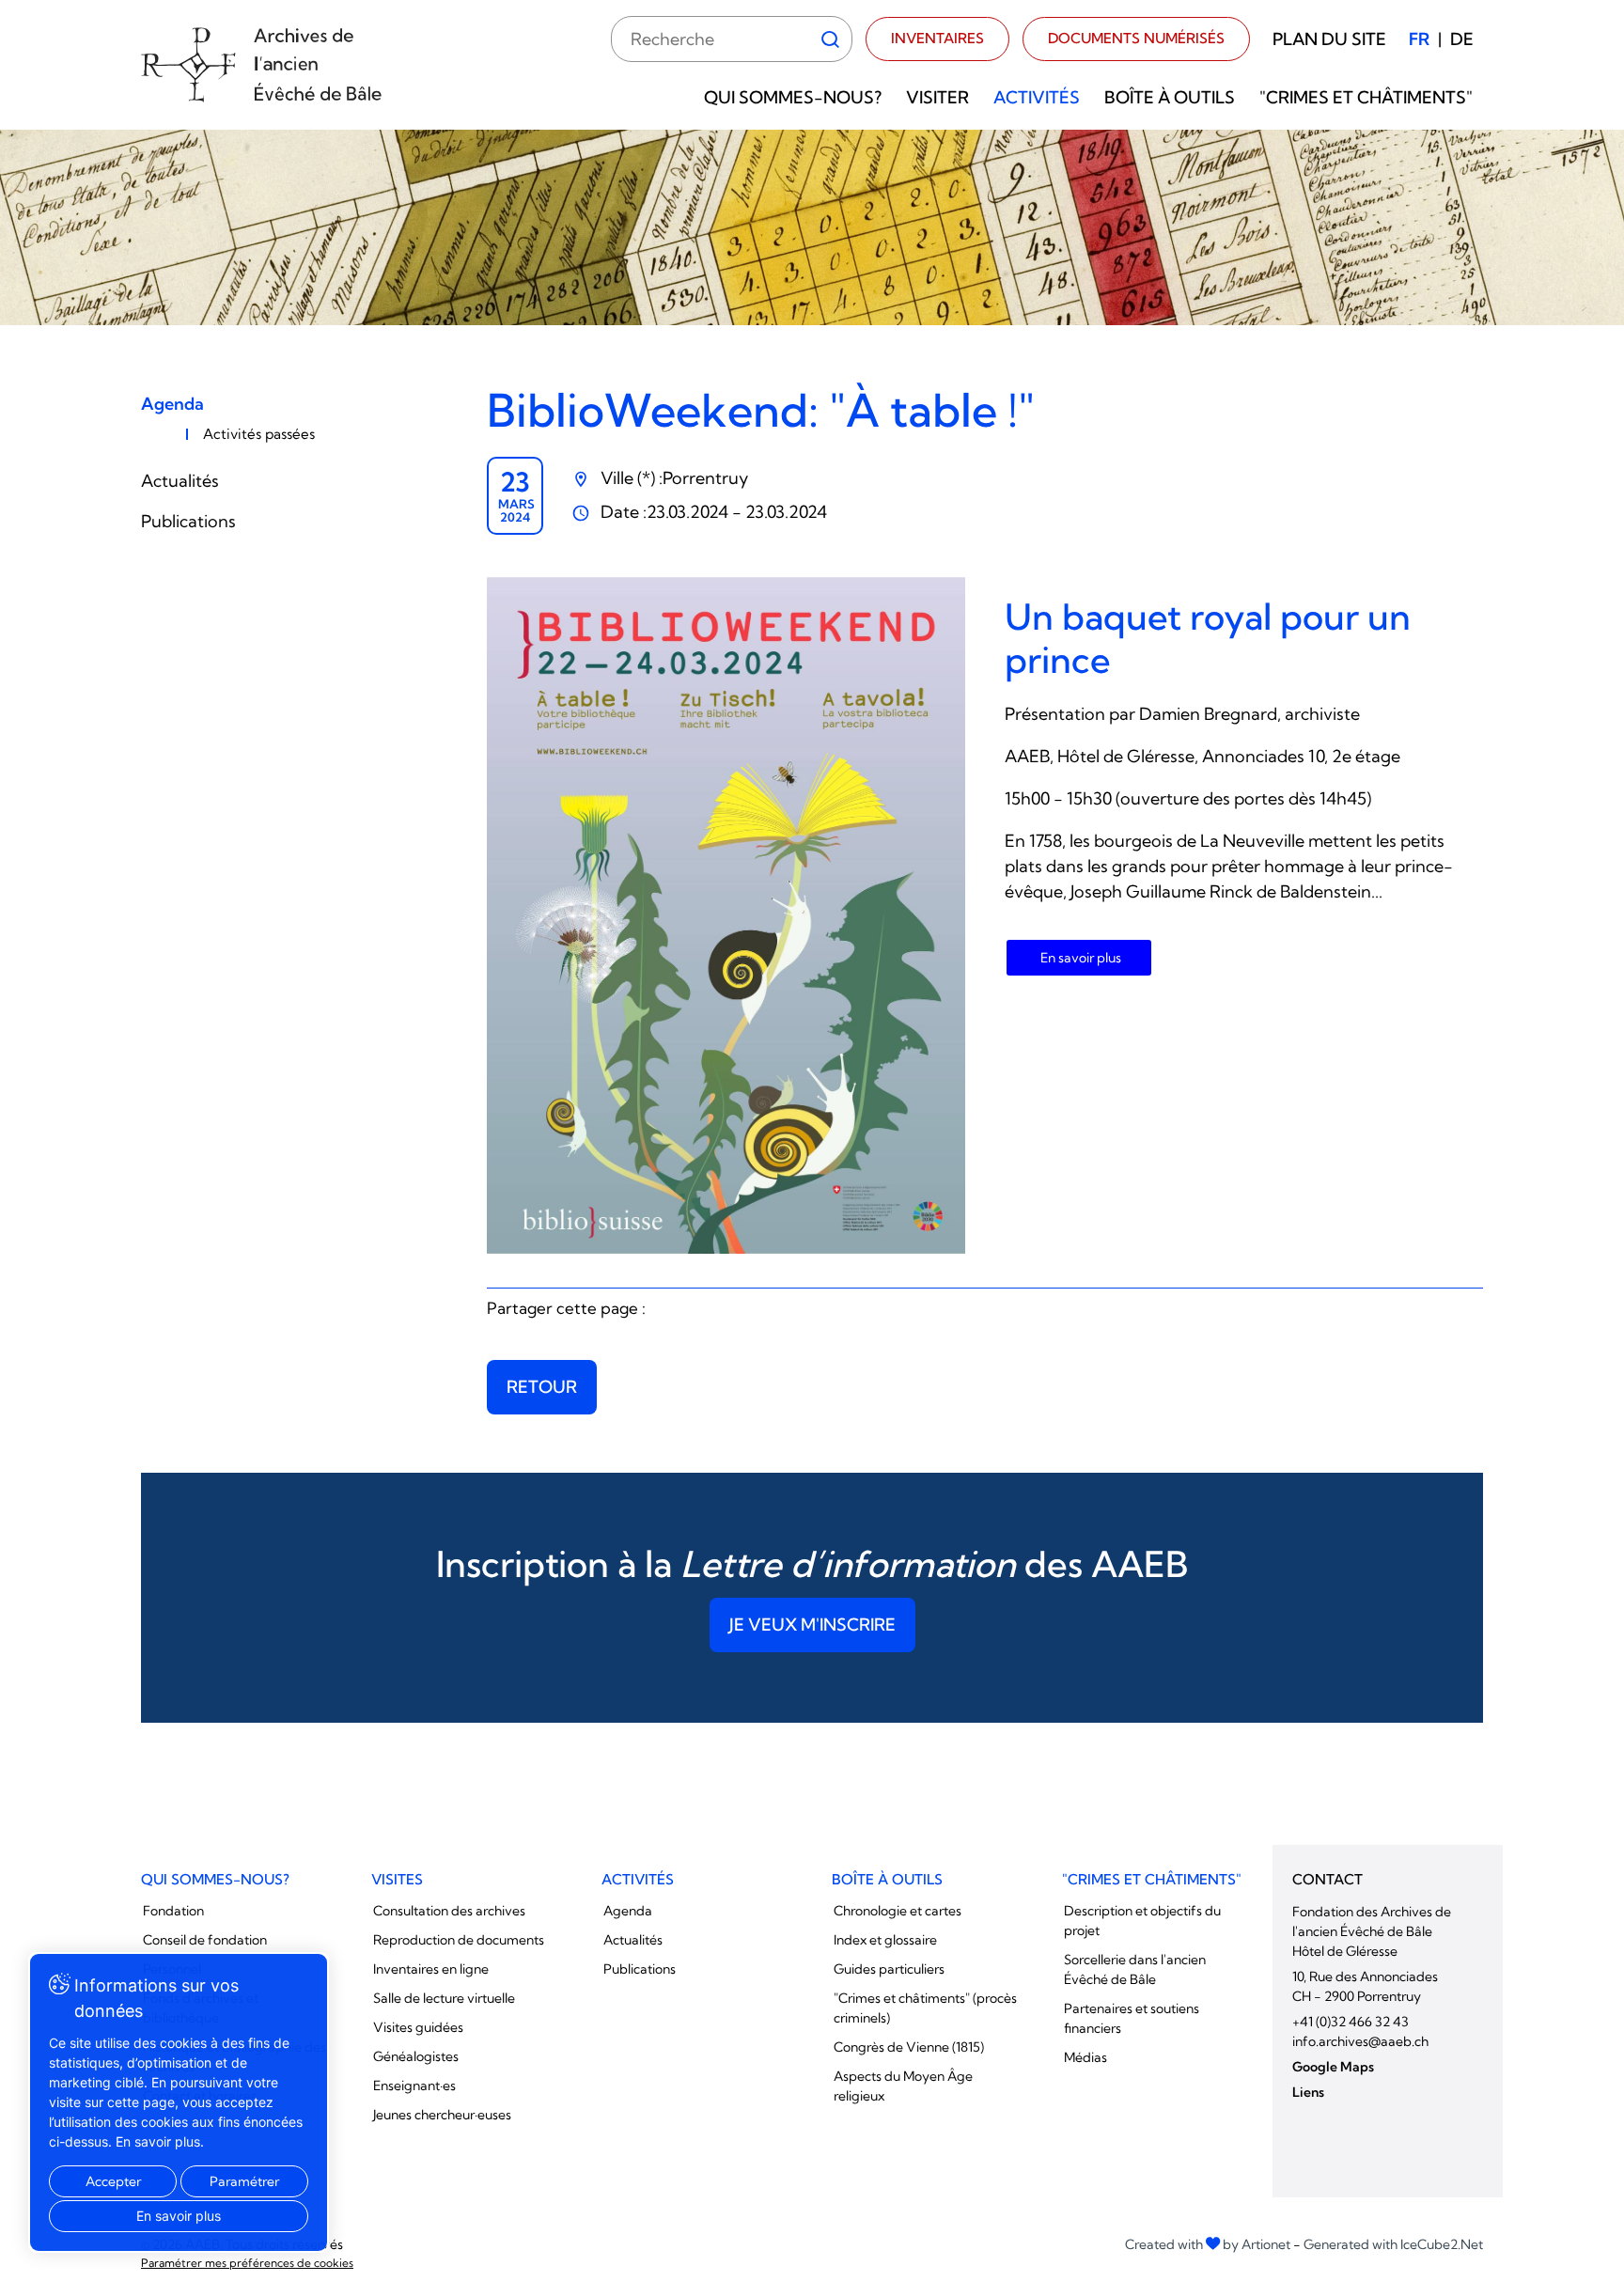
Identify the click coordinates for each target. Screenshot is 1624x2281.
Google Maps (1333, 2067)
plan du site (1329, 39)
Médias (1085, 2057)
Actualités (180, 481)
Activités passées (259, 434)
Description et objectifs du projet (1142, 1921)
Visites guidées (418, 2027)
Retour (542, 1387)
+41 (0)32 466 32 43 (1351, 2022)
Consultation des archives (449, 1911)
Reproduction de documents (459, 1940)
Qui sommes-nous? (793, 97)
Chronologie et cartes (898, 1911)
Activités (1037, 97)
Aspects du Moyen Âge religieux (903, 2086)
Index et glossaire (885, 1940)
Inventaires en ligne (431, 1969)
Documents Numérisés (1136, 38)
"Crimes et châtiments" (1366, 97)
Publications (188, 521)
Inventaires (937, 38)
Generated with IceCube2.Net (1393, 2244)
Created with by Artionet (1208, 2244)
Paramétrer (244, 2181)
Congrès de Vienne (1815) (909, 2047)
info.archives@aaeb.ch (1360, 2041)
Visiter (937, 97)
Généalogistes (416, 2056)
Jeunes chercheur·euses (442, 2115)
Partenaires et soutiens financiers (1132, 2018)
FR (1419, 39)
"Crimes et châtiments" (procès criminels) (925, 2008)
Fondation (173, 1911)
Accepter (113, 2181)
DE (1462, 39)
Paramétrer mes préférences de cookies (247, 2263)
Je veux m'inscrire (812, 1625)
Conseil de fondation (205, 1940)
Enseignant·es (414, 2086)
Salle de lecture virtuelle (444, 1998)
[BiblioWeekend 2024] (726, 915)
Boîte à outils (1170, 97)
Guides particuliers (889, 1969)
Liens (1308, 2092)
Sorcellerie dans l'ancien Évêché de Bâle (1135, 1969)
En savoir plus (1081, 958)
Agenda (172, 404)
